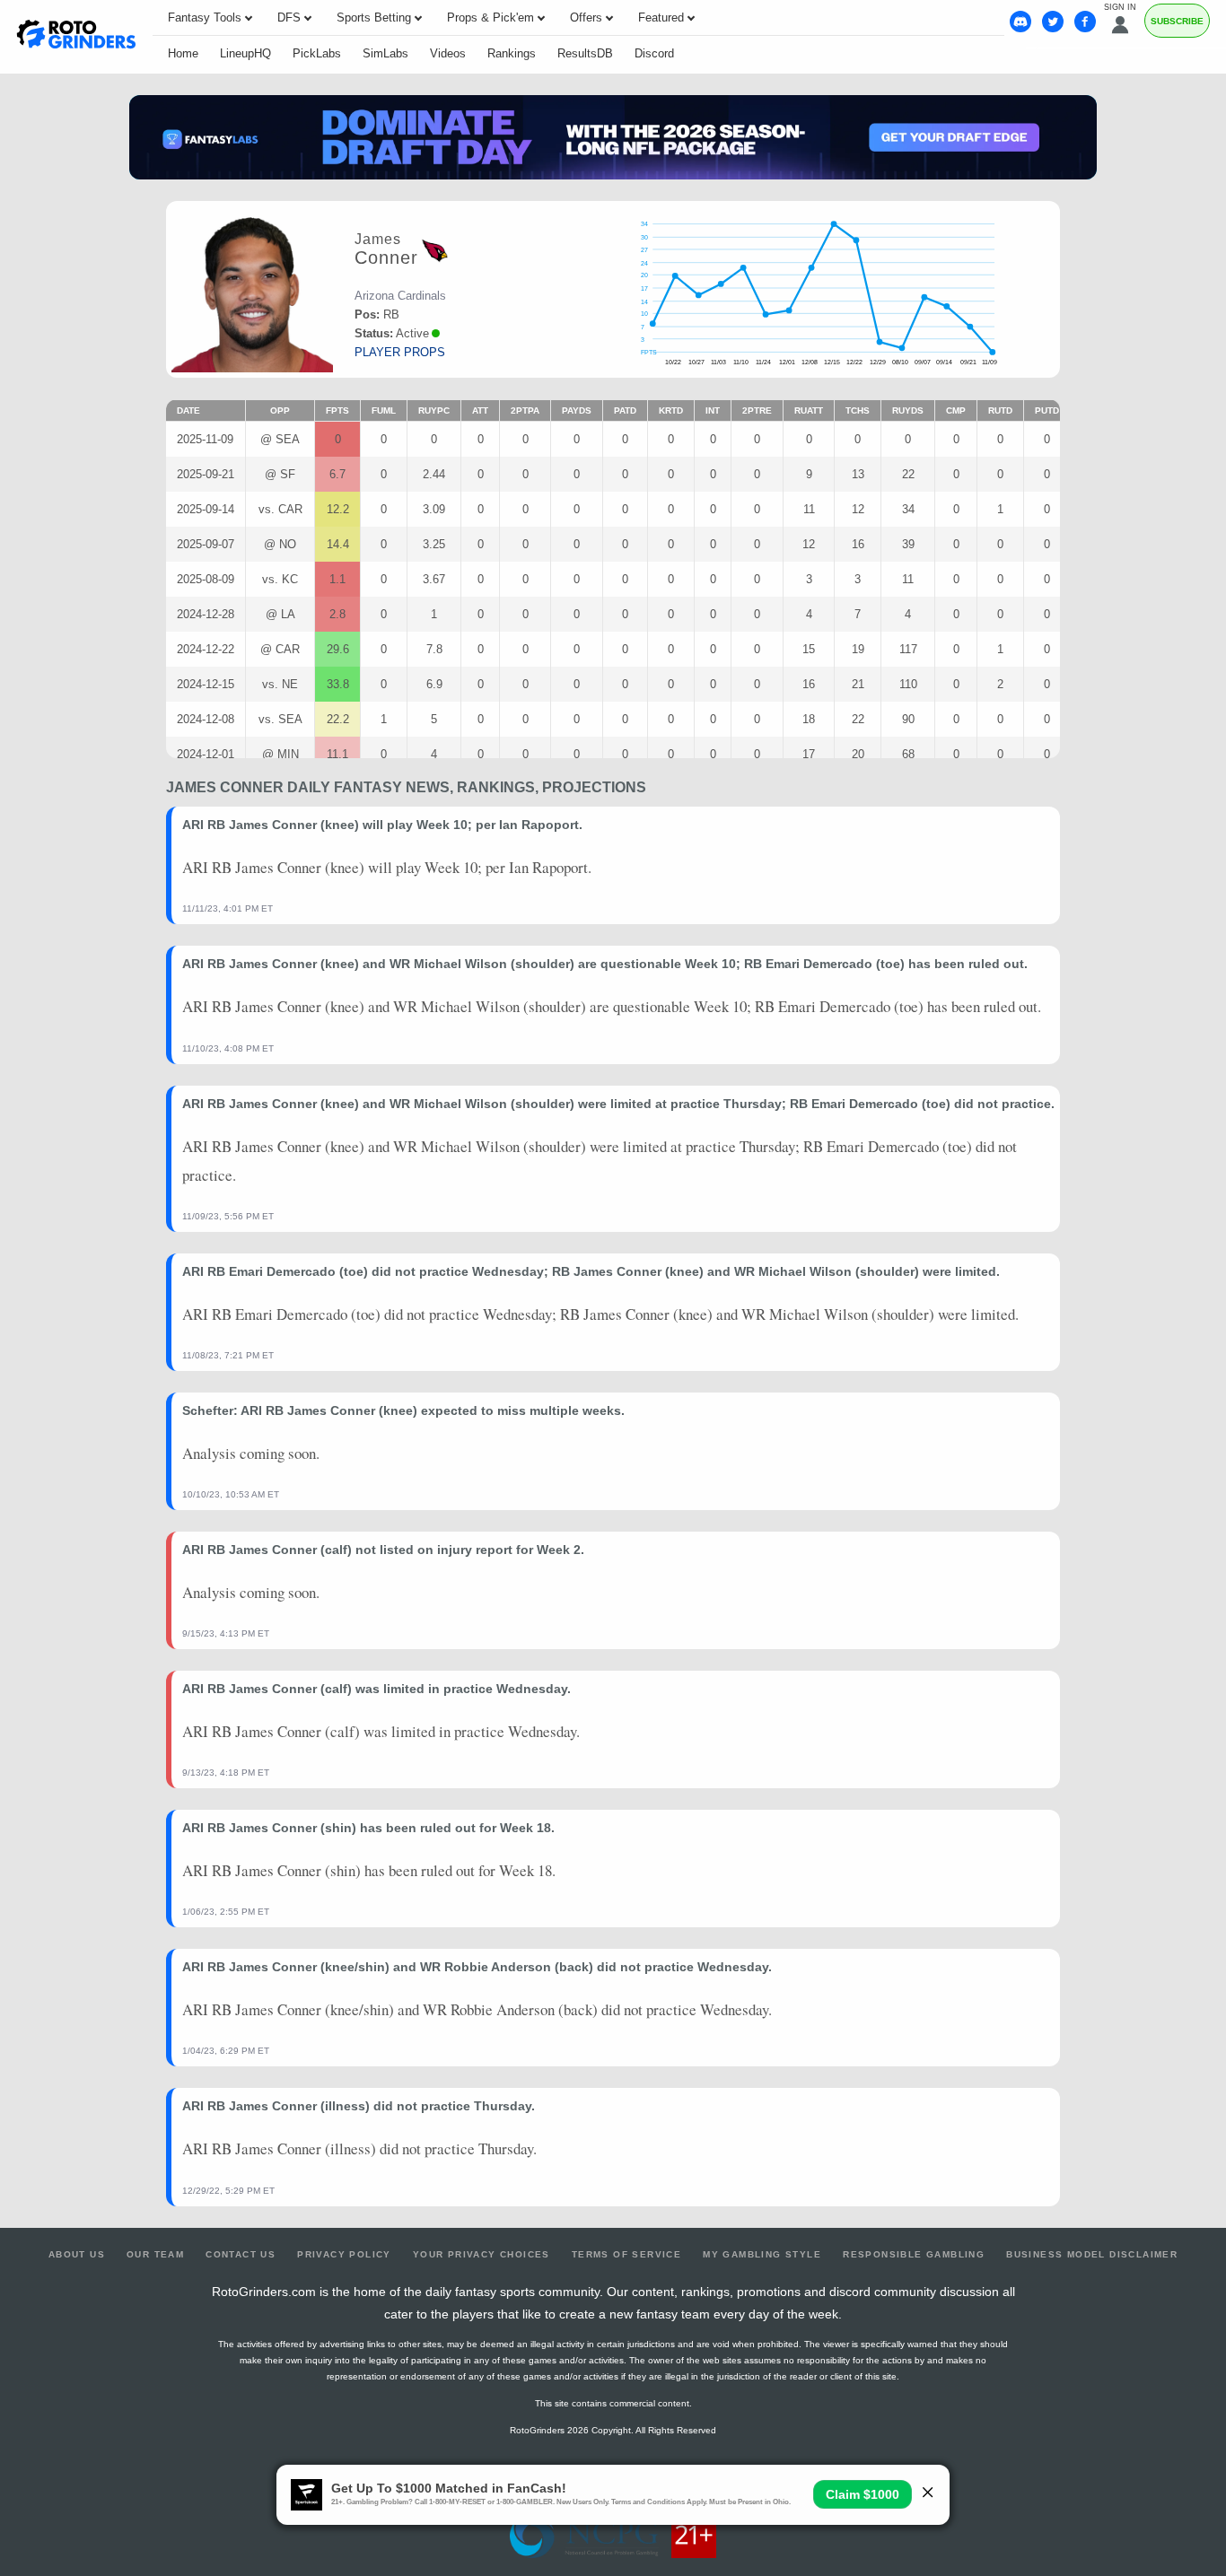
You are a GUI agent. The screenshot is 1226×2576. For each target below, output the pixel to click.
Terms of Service (626, 2254)
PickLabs (317, 53)
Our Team (155, 2254)
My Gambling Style (762, 2254)
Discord (654, 53)
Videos (448, 53)
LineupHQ (245, 53)
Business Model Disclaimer (1092, 2254)
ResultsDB (585, 53)
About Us (77, 2254)
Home (183, 53)
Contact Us (241, 2254)
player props (400, 352)
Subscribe (1177, 21)
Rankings (512, 53)
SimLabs (385, 53)
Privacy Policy (344, 2254)
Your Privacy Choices (482, 2254)
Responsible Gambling (914, 2254)
